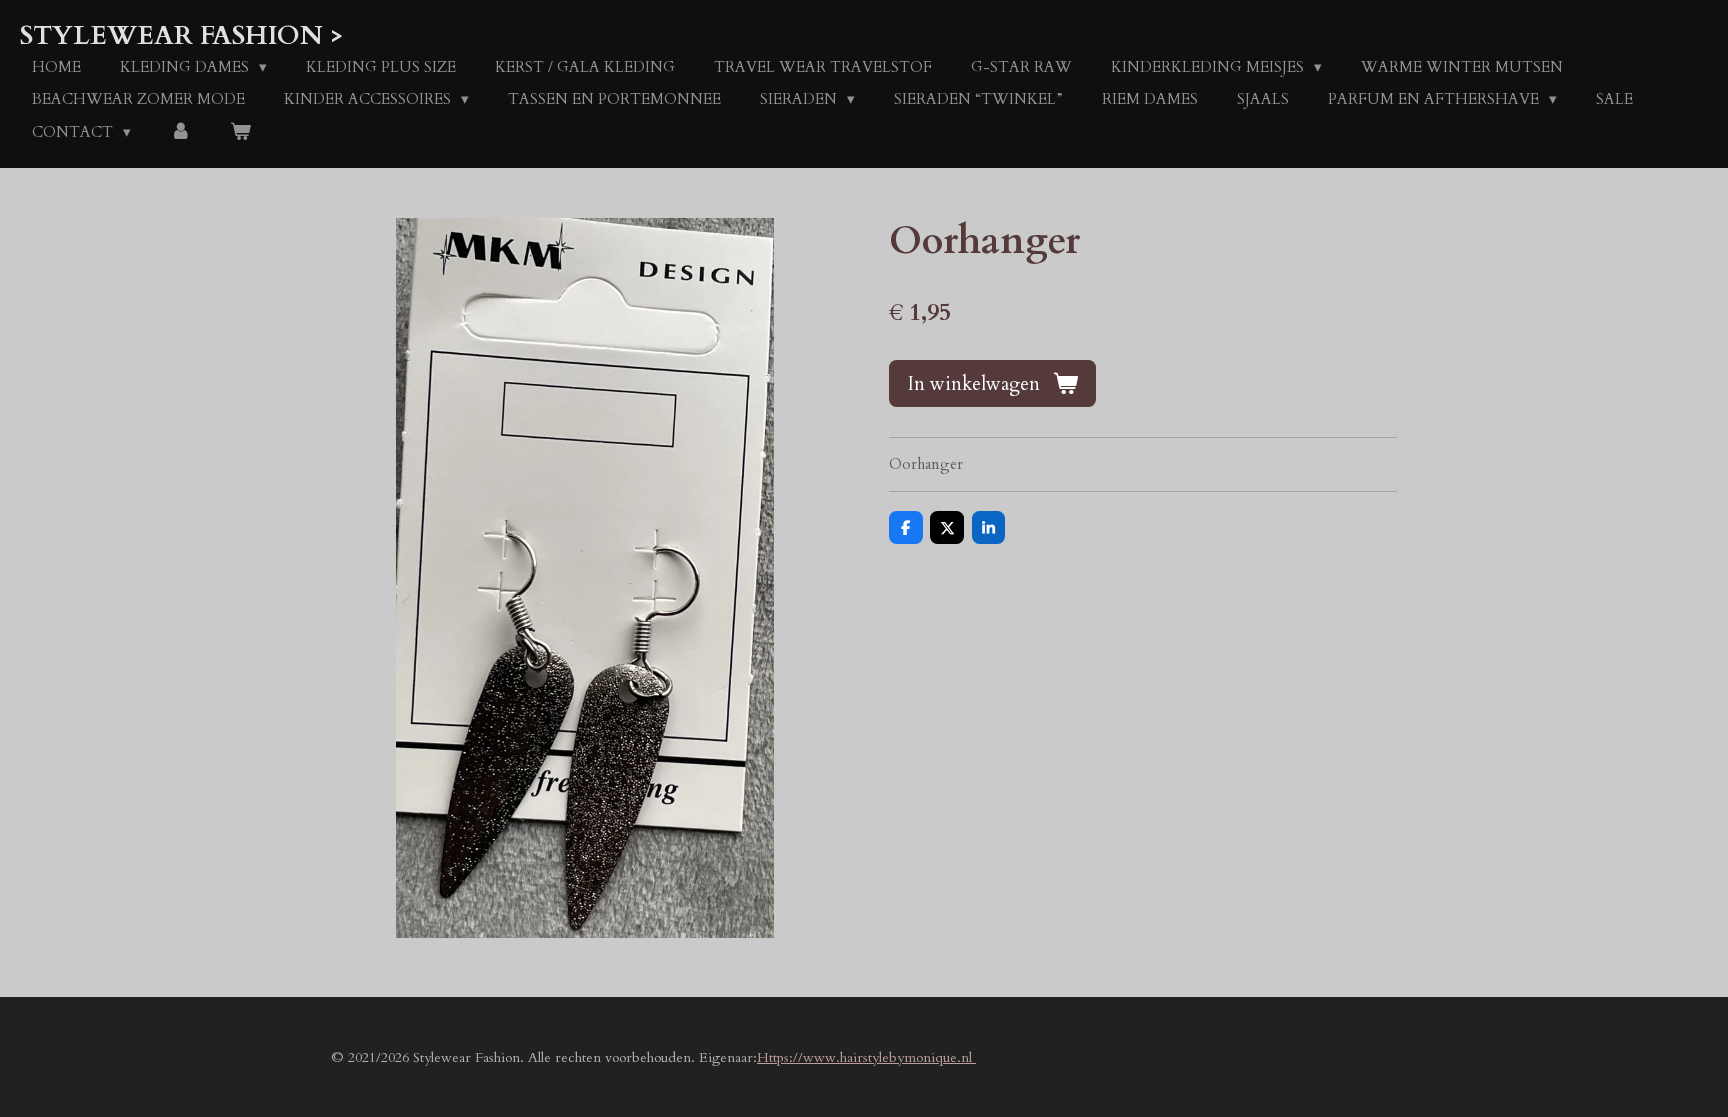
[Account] (180, 132)
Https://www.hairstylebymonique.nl (866, 1057)
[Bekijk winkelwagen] (240, 132)
